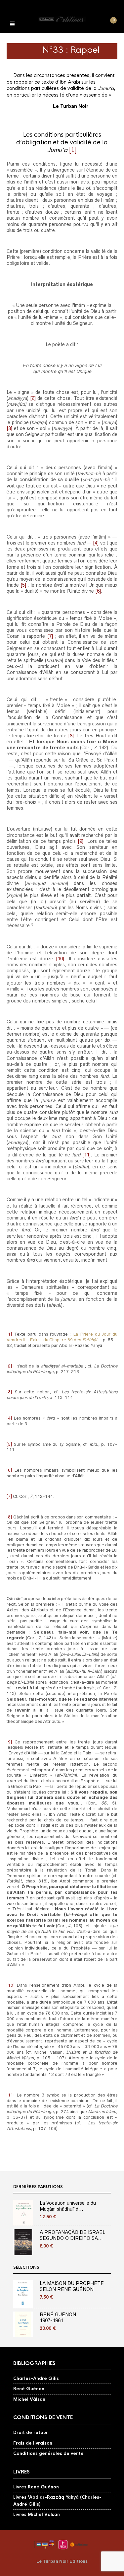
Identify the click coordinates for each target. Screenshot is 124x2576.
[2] (32, 398)
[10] (60, 959)
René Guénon (29, 2389)
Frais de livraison (33, 2443)
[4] (95, 543)
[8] (9, 1517)
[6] (98, 591)
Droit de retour (31, 2432)
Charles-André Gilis (36, 2378)
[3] (9, 428)
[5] (23, 585)
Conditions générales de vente (48, 2453)
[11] (86, 1155)
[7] (49, 636)
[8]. (72, 736)
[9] (81, 841)
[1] (73, 150)
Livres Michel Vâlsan (37, 2514)
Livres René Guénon (36, 2487)
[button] (12, 23)
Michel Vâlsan (29, 2399)
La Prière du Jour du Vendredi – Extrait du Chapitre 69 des (62, 1337)
